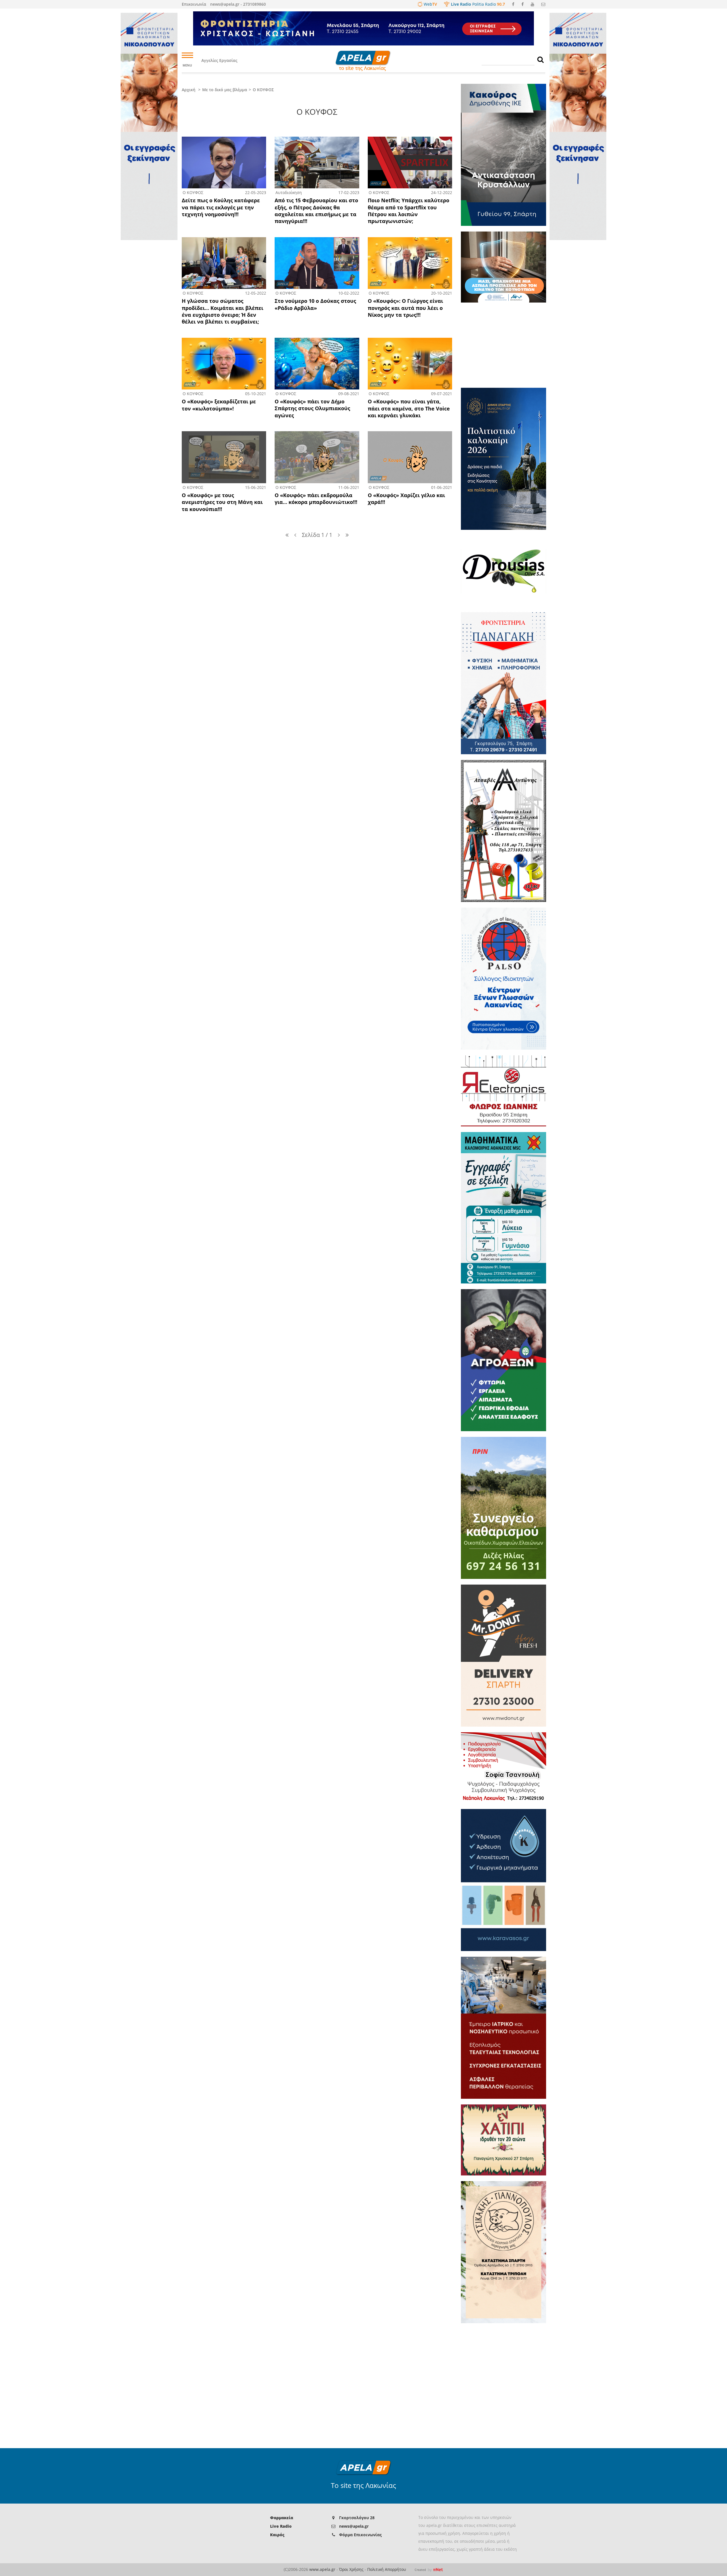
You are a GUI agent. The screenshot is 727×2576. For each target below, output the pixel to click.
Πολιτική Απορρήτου (387, 2569)
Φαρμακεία (282, 2518)
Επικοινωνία (194, 4)
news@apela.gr (354, 2526)
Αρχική (189, 90)
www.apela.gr (322, 2569)
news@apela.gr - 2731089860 (238, 4)
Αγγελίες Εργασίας (219, 60)
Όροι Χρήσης (351, 2569)
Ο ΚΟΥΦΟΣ (263, 90)
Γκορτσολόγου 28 (357, 2518)
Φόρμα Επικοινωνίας (360, 2535)
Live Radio (281, 2526)
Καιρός (277, 2535)
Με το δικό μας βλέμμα (225, 90)
